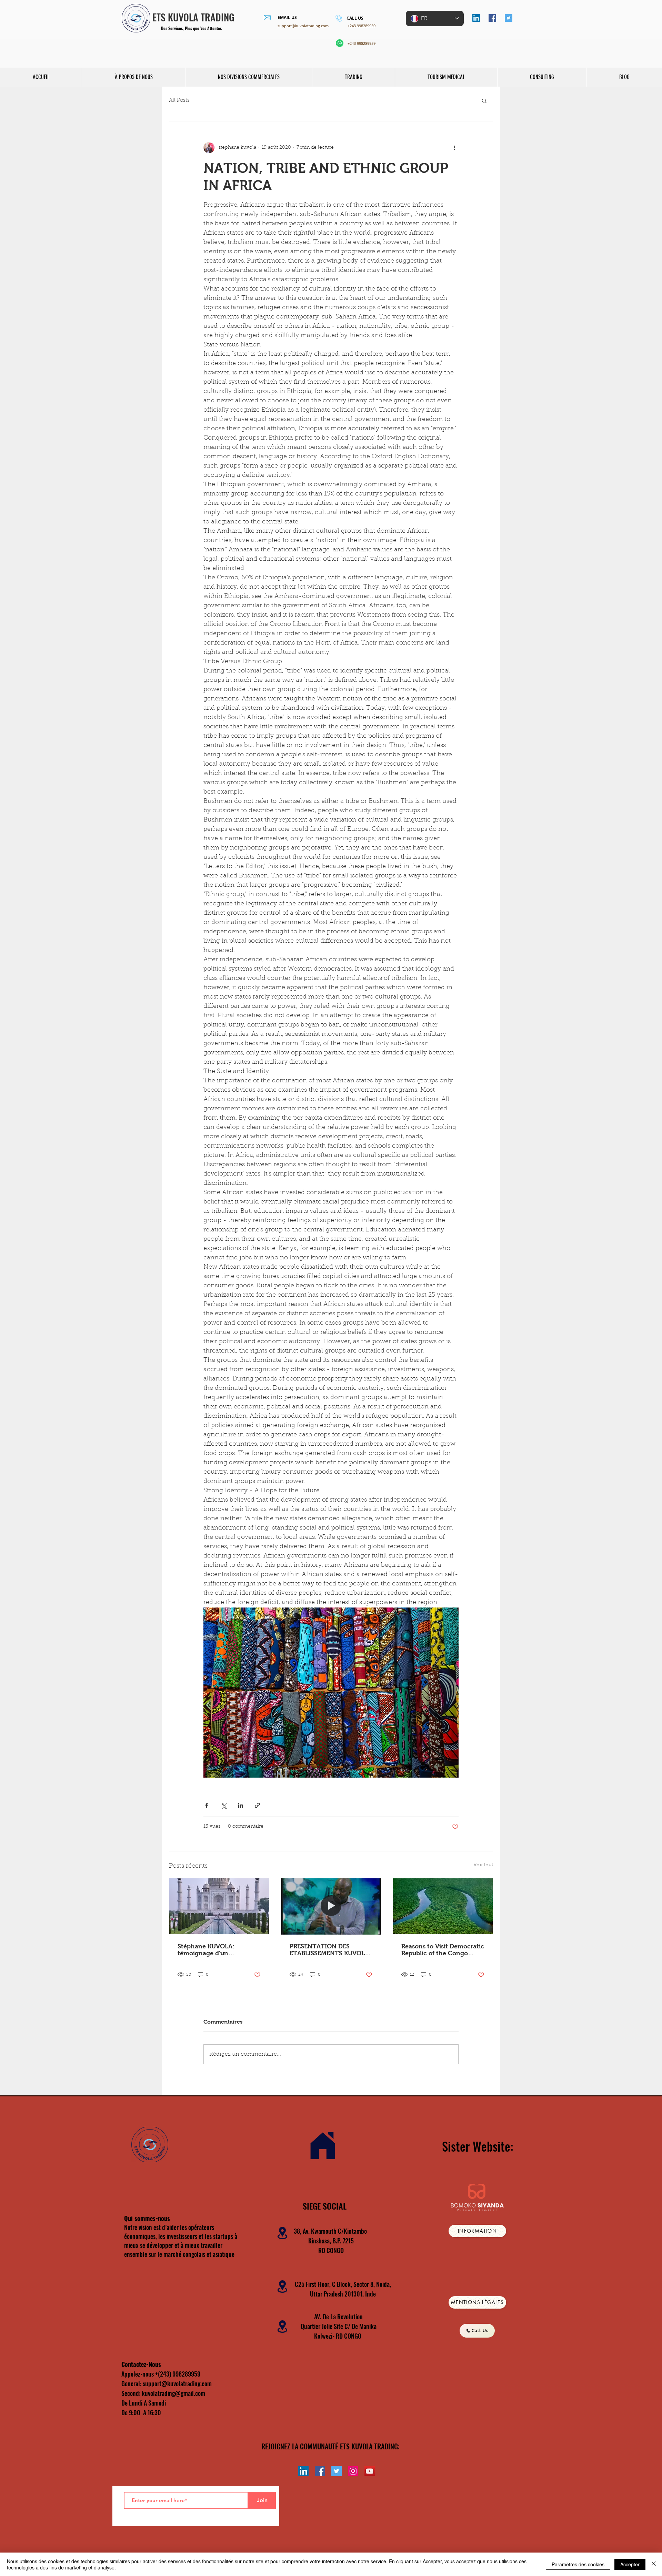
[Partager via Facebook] (207, 1805)
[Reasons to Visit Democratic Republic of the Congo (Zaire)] (443, 1906)
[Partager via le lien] (257, 1805)
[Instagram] (353, 2471)
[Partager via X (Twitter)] (224, 1805)
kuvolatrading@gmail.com (173, 2393)
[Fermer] (654, 2564)
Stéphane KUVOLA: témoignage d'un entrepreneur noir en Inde (216, 1950)
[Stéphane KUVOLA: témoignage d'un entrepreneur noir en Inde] (219, 1906)
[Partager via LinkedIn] (240, 1805)
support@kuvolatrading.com (303, 26)
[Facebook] (492, 18)
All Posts (179, 101)
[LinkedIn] (476, 18)
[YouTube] (370, 2471)
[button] (484, 100)
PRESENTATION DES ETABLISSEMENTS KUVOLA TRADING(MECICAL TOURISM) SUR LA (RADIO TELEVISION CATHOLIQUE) (330, 1950)
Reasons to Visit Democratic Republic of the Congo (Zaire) (443, 1950)
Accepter (630, 2564)
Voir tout (483, 1865)
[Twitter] (509, 18)
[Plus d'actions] (454, 148)
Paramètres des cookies (578, 2564)
